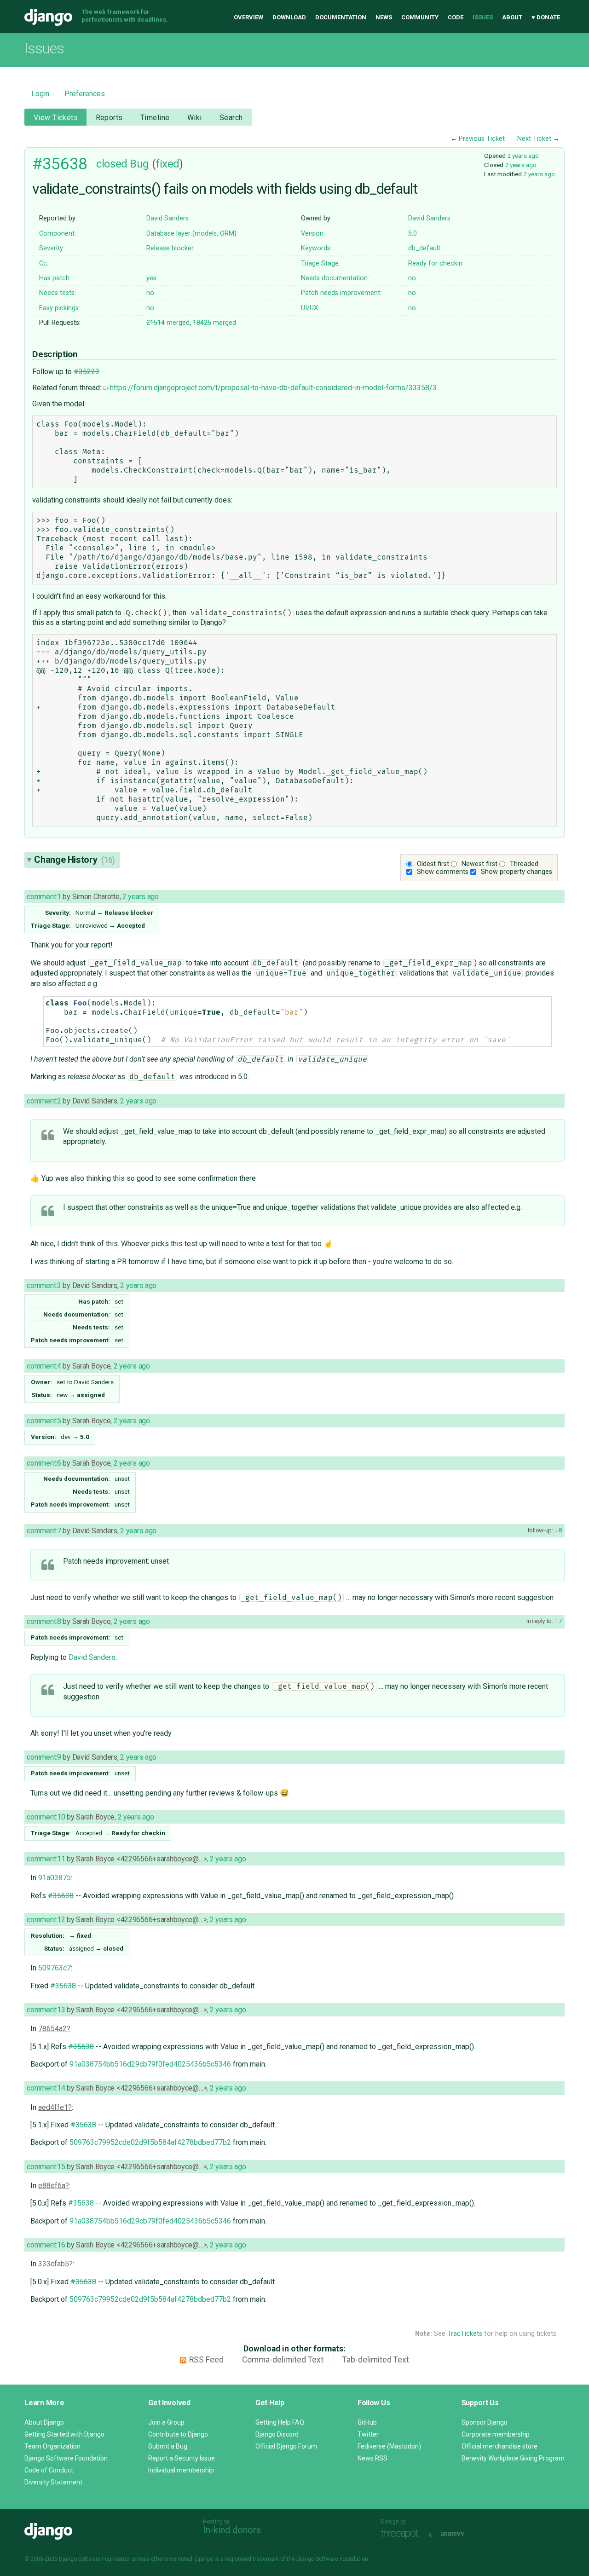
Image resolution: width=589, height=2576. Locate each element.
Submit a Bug (168, 2446)
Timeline (155, 118)
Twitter (368, 2434)
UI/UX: (310, 308)
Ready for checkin (435, 263)
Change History (75, 860)
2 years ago (523, 156)
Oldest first (433, 864)
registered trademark (252, 2559)
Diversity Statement (53, 2482)
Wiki (195, 118)
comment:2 (44, 1101)
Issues (483, 17)
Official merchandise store (499, 2446)
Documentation (341, 17)
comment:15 (46, 2167)
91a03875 (55, 1878)
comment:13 (46, 2010)
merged (168, 323)
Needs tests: (58, 293)
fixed (167, 164)
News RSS (372, 2458)
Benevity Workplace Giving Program (513, 2458)
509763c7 (55, 1968)
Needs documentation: (335, 278)
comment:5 (44, 1421)
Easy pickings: (60, 308)
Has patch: (55, 278)
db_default (424, 248)
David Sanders (167, 218)
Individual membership (181, 2470)
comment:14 (46, 2088)
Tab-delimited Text (376, 2360)
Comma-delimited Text (283, 2360)
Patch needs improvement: (341, 293)
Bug (139, 164)
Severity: (52, 248)
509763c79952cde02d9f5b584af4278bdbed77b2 (150, 2142)
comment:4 (44, 1366)
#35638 (60, 164)
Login (40, 94)
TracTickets (465, 2334)
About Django (44, 2422)
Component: (58, 234)
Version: (313, 234)
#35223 (87, 372)
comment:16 (46, 2245)
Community (420, 17)
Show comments (443, 872)
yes (151, 278)
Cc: (44, 263)
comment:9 (44, 1757)
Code (456, 17)
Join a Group (166, 2422)
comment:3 (44, 1285)
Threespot (403, 2534)
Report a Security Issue (182, 2458)
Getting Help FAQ (280, 2422)
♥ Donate (546, 17)
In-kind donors (232, 2530)
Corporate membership (496, 2434)
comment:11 (46, 1859)
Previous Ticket (482, 139)
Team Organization (52, 2446)
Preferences (85, 94)
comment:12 (46, 1920)
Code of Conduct (49, 2470)
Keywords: (316, 248)
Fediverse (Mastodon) (389, 2446)
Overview (248, 17)
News (384, 17)
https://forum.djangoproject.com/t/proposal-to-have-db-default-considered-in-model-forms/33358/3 (273, 388)
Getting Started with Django (64, 2434)
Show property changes (517, 872)
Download (289, 17)
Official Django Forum (286, 2446)
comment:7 (44, 1531)
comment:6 (44, 1463)
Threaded (524, 864)
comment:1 (44, 897)
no (412, 278)
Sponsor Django (485, 2422)
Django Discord (277, 2434)
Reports (109, 118)
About (512, 17)
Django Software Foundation (66, 2458)
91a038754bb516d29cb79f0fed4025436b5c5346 (150, 2064)
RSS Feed (206, 2360)
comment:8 (44, 1621)
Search (231, 118)
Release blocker (170, 248)
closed (112, 164)
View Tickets (56, 118)
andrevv (463, 2534)
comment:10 (46, 1817)
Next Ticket (534, 139)
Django (48, 17)
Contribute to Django (178, 2434)
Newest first (479, 864)
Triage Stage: (320, 263)
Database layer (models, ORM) (191, 234)
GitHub (367, 2422)
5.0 (413, 234)
